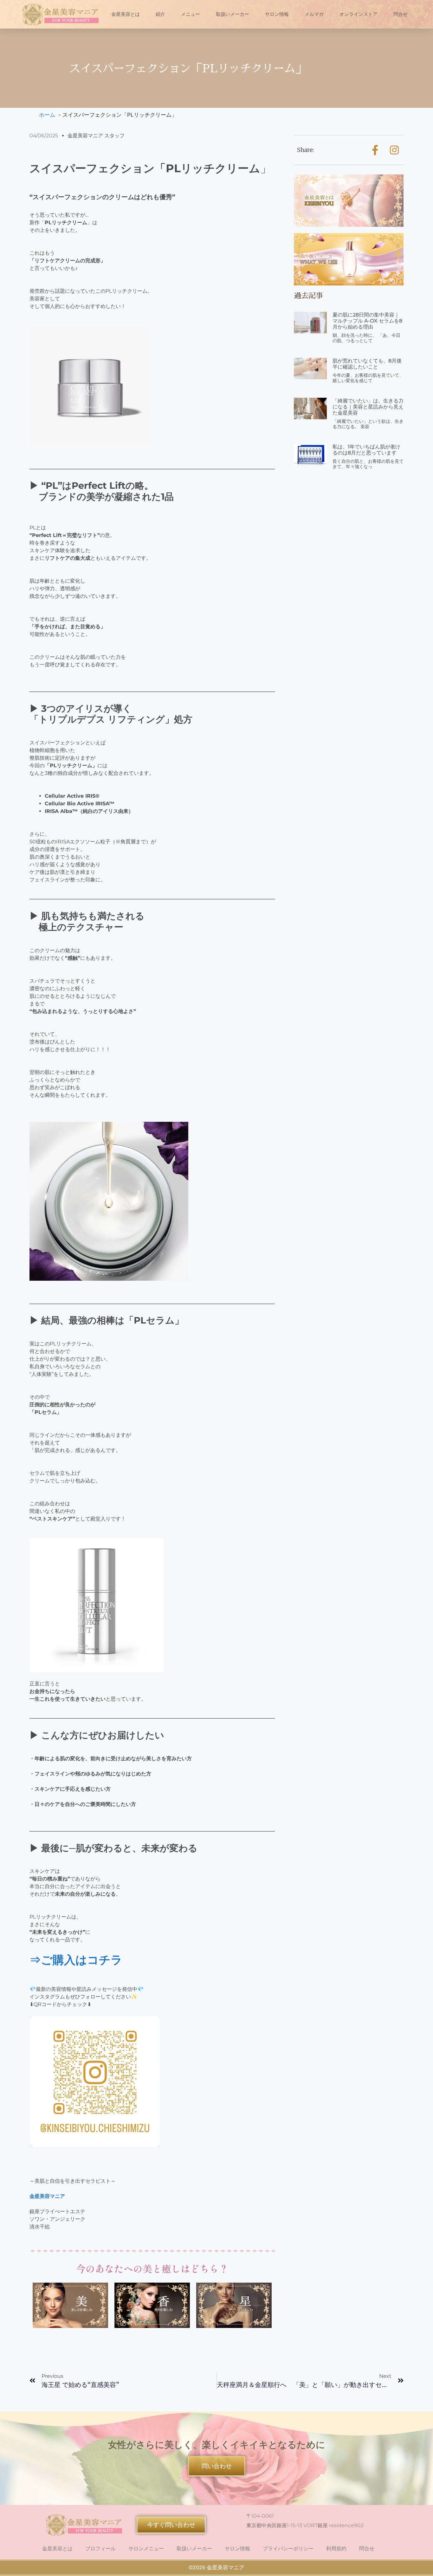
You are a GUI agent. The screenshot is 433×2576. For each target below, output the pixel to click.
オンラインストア (359, 14)
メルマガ (314, 14)
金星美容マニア (47, 2196)
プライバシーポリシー (288, 2549)
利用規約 (336, 2549)
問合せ (401, 14)
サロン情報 (277, 14)
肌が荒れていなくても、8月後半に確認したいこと (367, 364)
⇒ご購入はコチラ (76, 1960)
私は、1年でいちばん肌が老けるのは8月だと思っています (366, 450)
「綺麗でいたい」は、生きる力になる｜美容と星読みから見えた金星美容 (368, 407)
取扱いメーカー (233, 14)
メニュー (191, 14)
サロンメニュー (146, 2549)
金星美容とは (126, 14)
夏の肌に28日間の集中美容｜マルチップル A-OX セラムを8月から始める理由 (367, 321)
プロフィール (100, 2549)
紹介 (160, 14)
